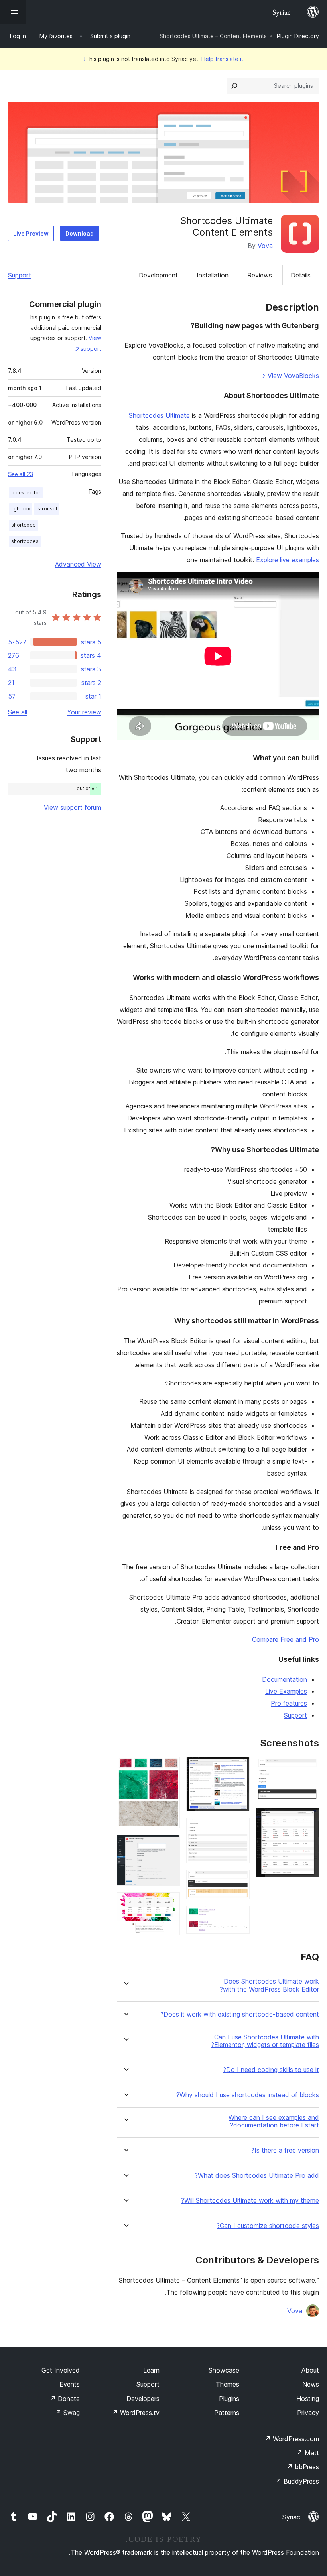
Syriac (291, 2517)
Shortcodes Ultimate (159, 415)
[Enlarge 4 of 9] (239, 1828)
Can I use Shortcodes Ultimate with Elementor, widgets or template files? (265, 2041)
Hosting (308, 2399)
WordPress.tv (136, 2413)
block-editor (26, 493)
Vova (265, 246)
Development (158, 275)
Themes (228, 2384)
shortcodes (25, 541)
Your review (84, 712)
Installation (213, 275)
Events (70, 2384)
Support (20, 275)
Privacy (308, 2413)
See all (18, 712)
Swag (68, 2413)
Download (80, 233)
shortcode (24, 525)
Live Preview (31, 233)
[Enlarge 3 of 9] (239, 1767)
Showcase (224, 2370)
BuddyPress (297, 2481)
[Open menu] (13, 12)
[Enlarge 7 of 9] (169, 1767)
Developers (143, 2399)
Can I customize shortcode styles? (268, 2226)
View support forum (73, 807)
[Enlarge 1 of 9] (308, 1767)
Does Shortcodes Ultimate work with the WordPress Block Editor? (269, 1985)
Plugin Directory (298, 36)
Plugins (229, 2399)
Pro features (289, 1703)
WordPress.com (292, 2439)
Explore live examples (288, 560)
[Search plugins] (234, 86)
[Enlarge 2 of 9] (308, 1818)
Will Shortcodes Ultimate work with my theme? (250, 2201)
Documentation (285, 1679)
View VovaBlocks (289, 376)
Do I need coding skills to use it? (271, 2070)
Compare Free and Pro (286, 1639)
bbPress (303, 2467)
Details (301, 275)
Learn (151, 2370)
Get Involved (61, 2370)
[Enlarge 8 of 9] (169, 1846)
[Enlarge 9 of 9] (169, 1903)
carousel (47, 509)
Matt (308, 2453)
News (311, 2384)
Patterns (227, 2413)
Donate (65, 2399)
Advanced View (78, 564)
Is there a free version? (285, 2150)
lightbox (21, 509)
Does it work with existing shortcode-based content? (240, 2014)
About (310, 2370)
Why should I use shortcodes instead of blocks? (248, 2095)
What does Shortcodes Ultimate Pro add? (257, 2176)
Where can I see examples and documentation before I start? (274, 2121)
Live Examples (286, 1691)
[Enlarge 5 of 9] (239, 1880)
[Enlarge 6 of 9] (239, 1917)
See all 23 (21, 474)
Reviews (260, 275)
